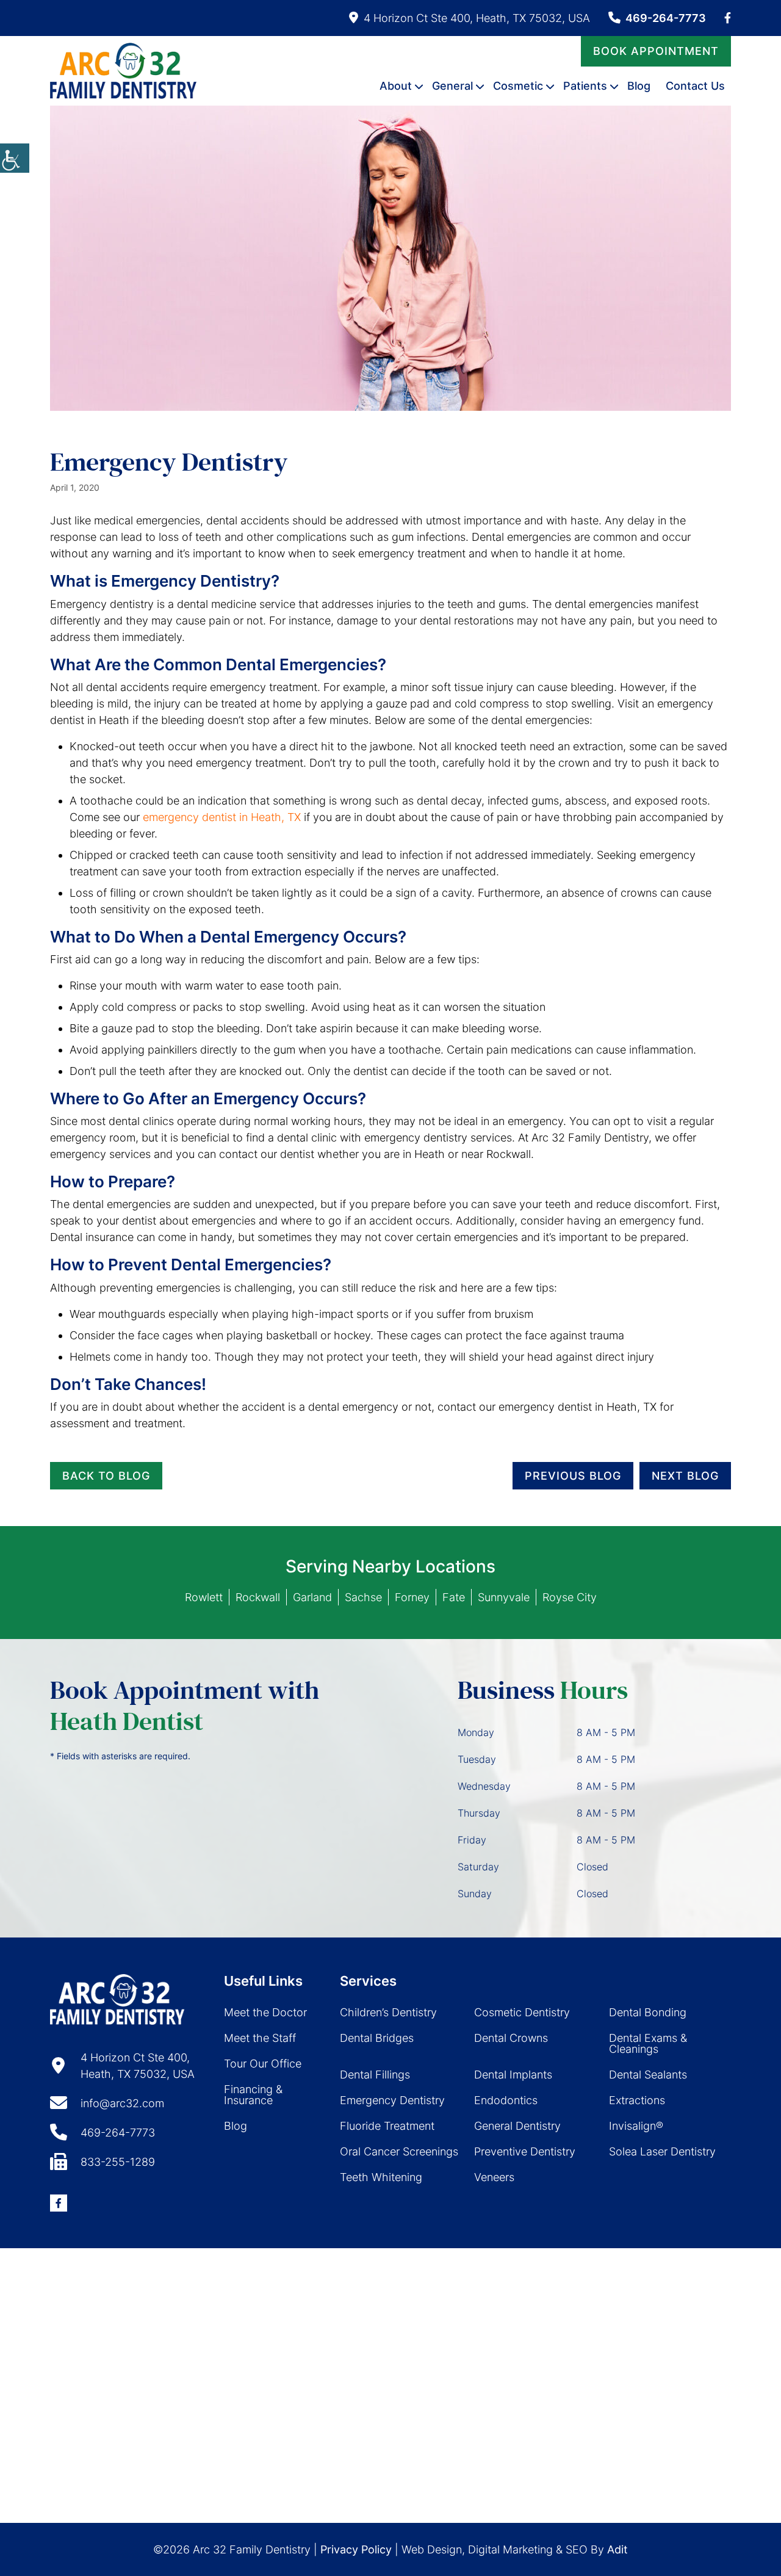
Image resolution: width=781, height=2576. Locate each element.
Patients (585, 86)
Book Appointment (656, 51)
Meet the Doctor (265, 2012)
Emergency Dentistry (392, 2100)
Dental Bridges (377, 2038)
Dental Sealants (648, 2075)
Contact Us (695, 86)
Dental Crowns (511, 2038)
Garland (312, 1597)
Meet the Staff (260, 2038)
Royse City (570, 1597)
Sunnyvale (504, 1597)
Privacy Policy (356, 2549)
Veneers (494, 2177)
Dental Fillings (375, 2075)
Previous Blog (573, 1476)
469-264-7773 (666, 18)
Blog (639, 86)
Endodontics (506, 2100)
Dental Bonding (648, 2012)
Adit (617, 2549)
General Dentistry (517, 2126)
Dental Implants (513, 2075)
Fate (454, 1597)
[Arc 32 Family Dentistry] (123, 71)
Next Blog (685, 1476)
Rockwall (258, 1597)
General (452, 86)
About (396, 86)
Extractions (637, 2100)
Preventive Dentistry (525, 2151)
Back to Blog (106, 1476)
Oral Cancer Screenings (399, 2151)
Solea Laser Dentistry (662, 2151)
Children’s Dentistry (388, 2012)
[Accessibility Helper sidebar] (15, 158)
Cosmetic (518, 86)
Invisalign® (636, 2126)
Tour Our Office (263, 2064)
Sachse (363, 1597)
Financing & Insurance (253, 2095)
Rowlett (204, 1597)
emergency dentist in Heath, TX (222, 817)
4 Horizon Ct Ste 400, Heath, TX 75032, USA (477, 18)
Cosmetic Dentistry (522, 2012)
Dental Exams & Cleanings (648, 2043)
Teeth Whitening (381, 2177)
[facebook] (728, 18)
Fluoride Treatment (387, 2126)
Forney (412, 1597)
